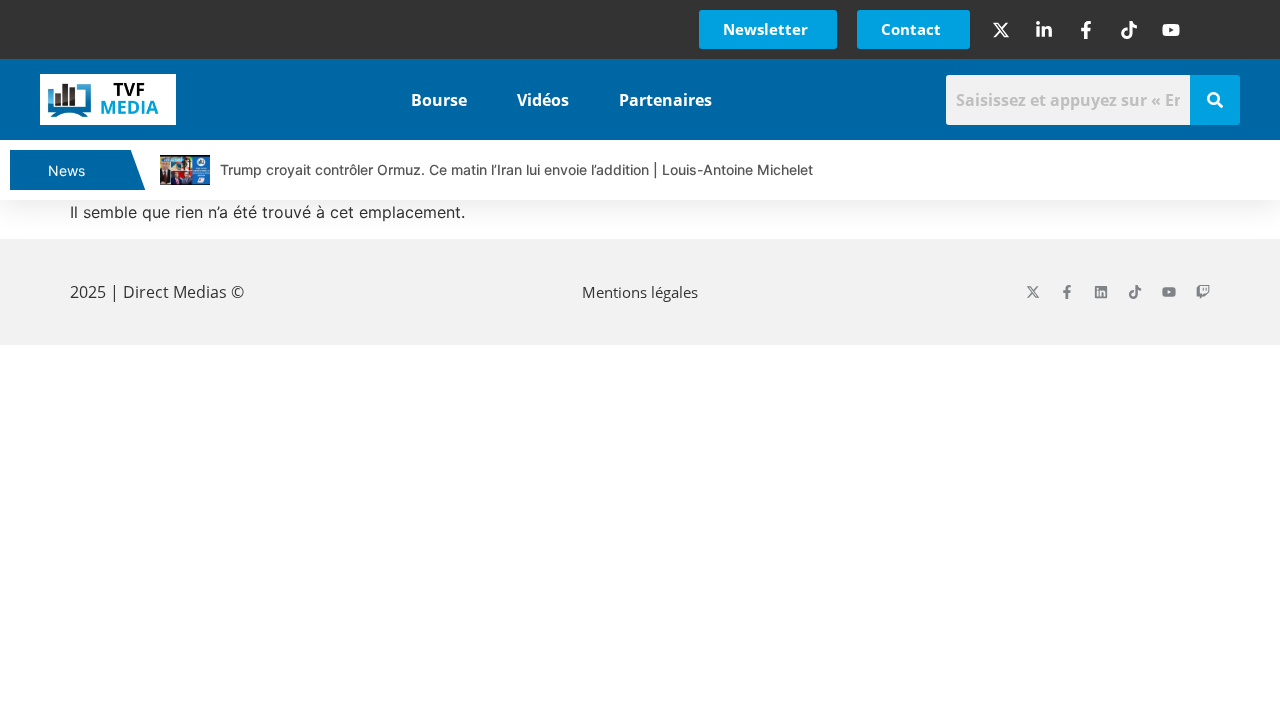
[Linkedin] (1101, 292)
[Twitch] (1203, 292)
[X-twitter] (1033, 292)
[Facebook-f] (1067, 292)
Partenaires (665, 100)
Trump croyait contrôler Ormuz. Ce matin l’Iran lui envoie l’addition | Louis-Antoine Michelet (516, 169)
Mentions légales (640, 292)
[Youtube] (1169, 292)
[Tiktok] (1135, 292)
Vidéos (543, 100)
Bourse (439, 100)
